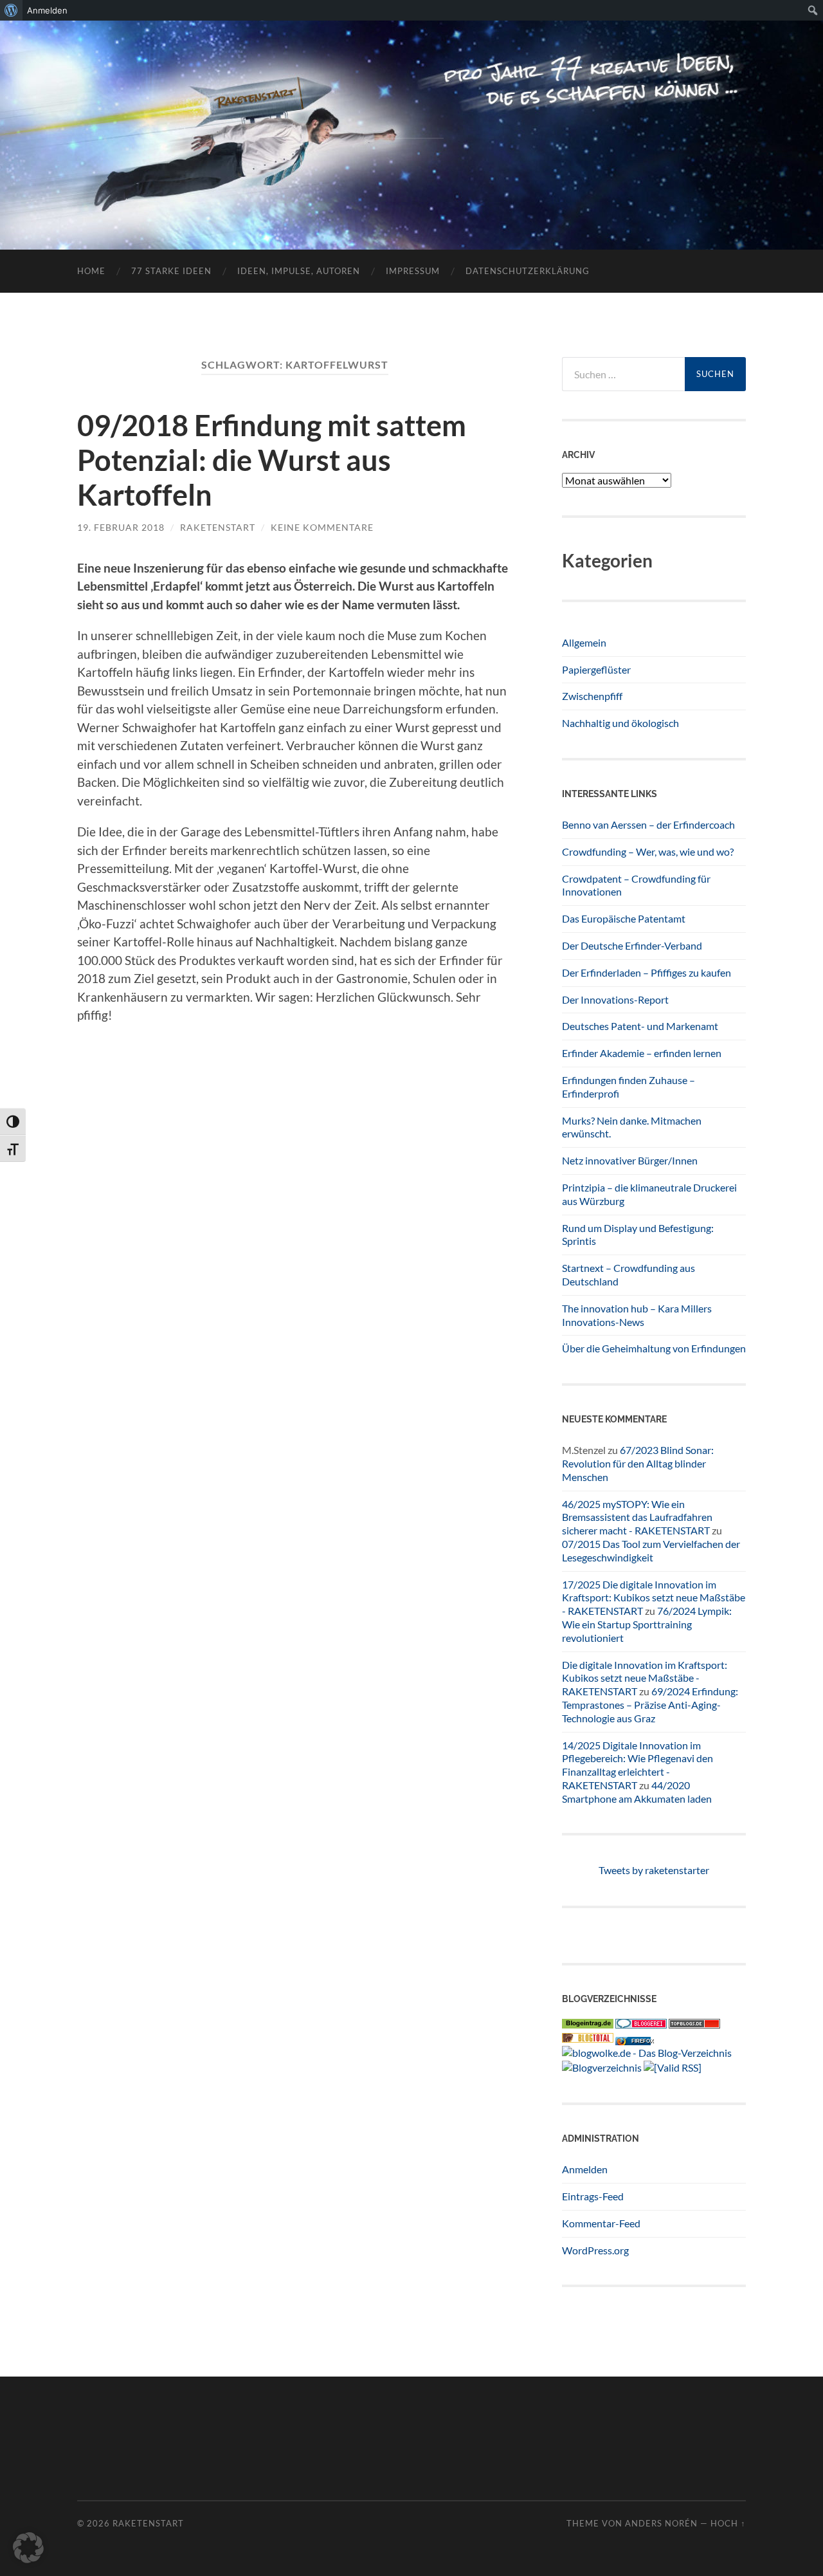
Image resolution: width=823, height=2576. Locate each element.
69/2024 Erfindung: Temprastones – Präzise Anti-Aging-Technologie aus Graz (650, 1705)
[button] (28, 2548)
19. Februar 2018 (121, 527)
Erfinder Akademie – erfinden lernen (642, 1053)
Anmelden (585, 2169)
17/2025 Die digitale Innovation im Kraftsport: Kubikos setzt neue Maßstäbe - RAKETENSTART (654, 1598)
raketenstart (218, 527)
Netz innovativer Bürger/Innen (630, 1160)
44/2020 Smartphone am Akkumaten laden (637, 1792)
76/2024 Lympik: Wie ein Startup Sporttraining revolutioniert (647, 1624)
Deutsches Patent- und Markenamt (640, 1026)
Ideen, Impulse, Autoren (299, 271)
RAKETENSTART (412, 114)
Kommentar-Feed (601, 2223)
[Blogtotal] (588, 2038)
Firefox (642, 2041)
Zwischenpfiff (592, 696)
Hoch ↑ (728, 2523)
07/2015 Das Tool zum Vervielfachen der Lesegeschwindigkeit (651, 1550)
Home (91, 271)
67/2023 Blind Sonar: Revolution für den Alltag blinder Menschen (638, 1463)
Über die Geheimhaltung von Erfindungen (654, 1348)
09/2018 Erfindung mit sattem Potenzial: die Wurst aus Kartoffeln (272, 460)
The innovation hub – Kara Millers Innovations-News (637, 1315)
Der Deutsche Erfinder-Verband (632, 945)
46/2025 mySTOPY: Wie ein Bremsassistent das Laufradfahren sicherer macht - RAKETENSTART (637, 1517)
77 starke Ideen (171, 271)
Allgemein (584, 642)
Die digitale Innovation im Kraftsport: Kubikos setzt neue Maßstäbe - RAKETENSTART (645, 1678)
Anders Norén (661, 2523)
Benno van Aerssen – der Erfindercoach (648, 824)
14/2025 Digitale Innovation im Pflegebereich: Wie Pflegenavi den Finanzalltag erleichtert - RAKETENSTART (638, 1765)
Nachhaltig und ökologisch (620, 723)
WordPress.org (595, 2250)
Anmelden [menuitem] (47, 10)
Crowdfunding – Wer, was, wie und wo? (648, 851)
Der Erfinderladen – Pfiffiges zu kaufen (647, 972)
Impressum (413, 271)
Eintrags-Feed (593, 2196)
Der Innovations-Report (615, 999)
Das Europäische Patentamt (624, 918)
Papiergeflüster (596, 669)
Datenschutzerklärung (528, 271)
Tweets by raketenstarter (654, 1870)
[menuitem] (11, 10)
